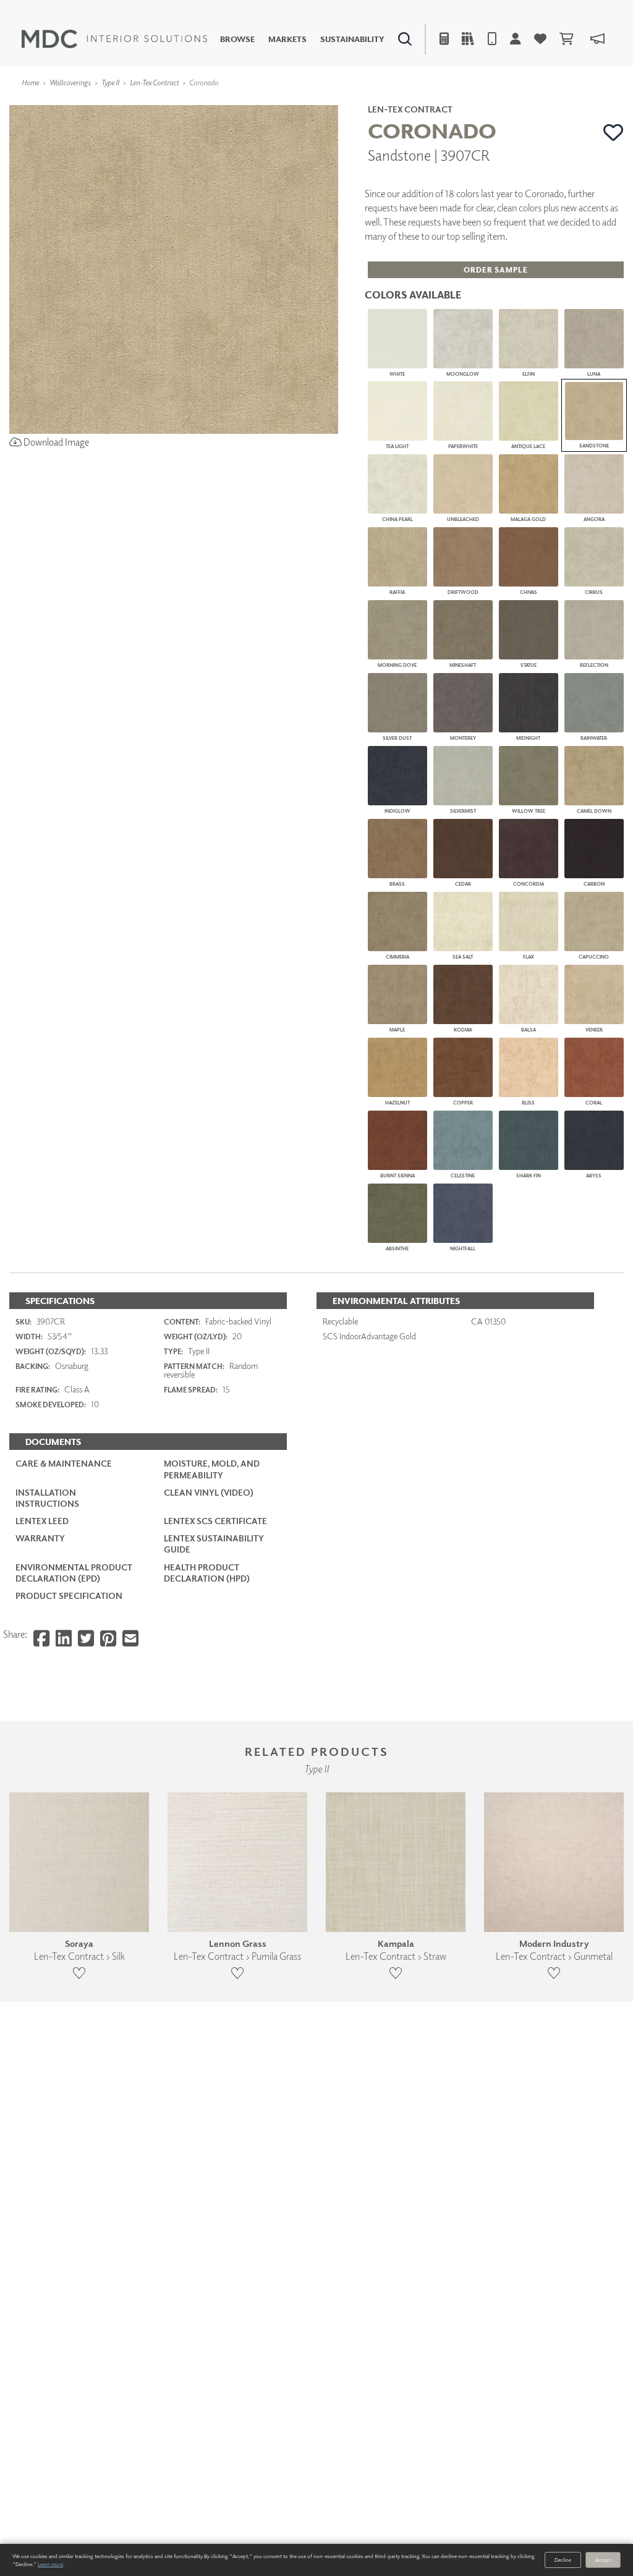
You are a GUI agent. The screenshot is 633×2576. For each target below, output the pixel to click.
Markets (287, 39)
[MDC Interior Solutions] (114, 39)
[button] (614, 132)
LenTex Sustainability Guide (214, 1544)
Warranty (40, 1538)
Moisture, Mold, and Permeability (212, 1469)
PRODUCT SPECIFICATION (69, 1595)
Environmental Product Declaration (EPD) (74, 1573)
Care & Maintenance (64, 1463)
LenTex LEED (42, 1521)
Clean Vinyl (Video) (209, 1492)
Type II (110, 83)
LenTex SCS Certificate (215, 1521)
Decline (563, 2560)
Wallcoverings (70, 83)
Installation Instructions (47, 1498)
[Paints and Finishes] (451, 102)
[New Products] (135, 102)
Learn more (50, 2564)
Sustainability (352, 39)
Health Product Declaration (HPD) (207, 1573)
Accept (603, 2560)
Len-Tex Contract (154, 83)
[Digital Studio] (269, 102)
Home (30, 83)
